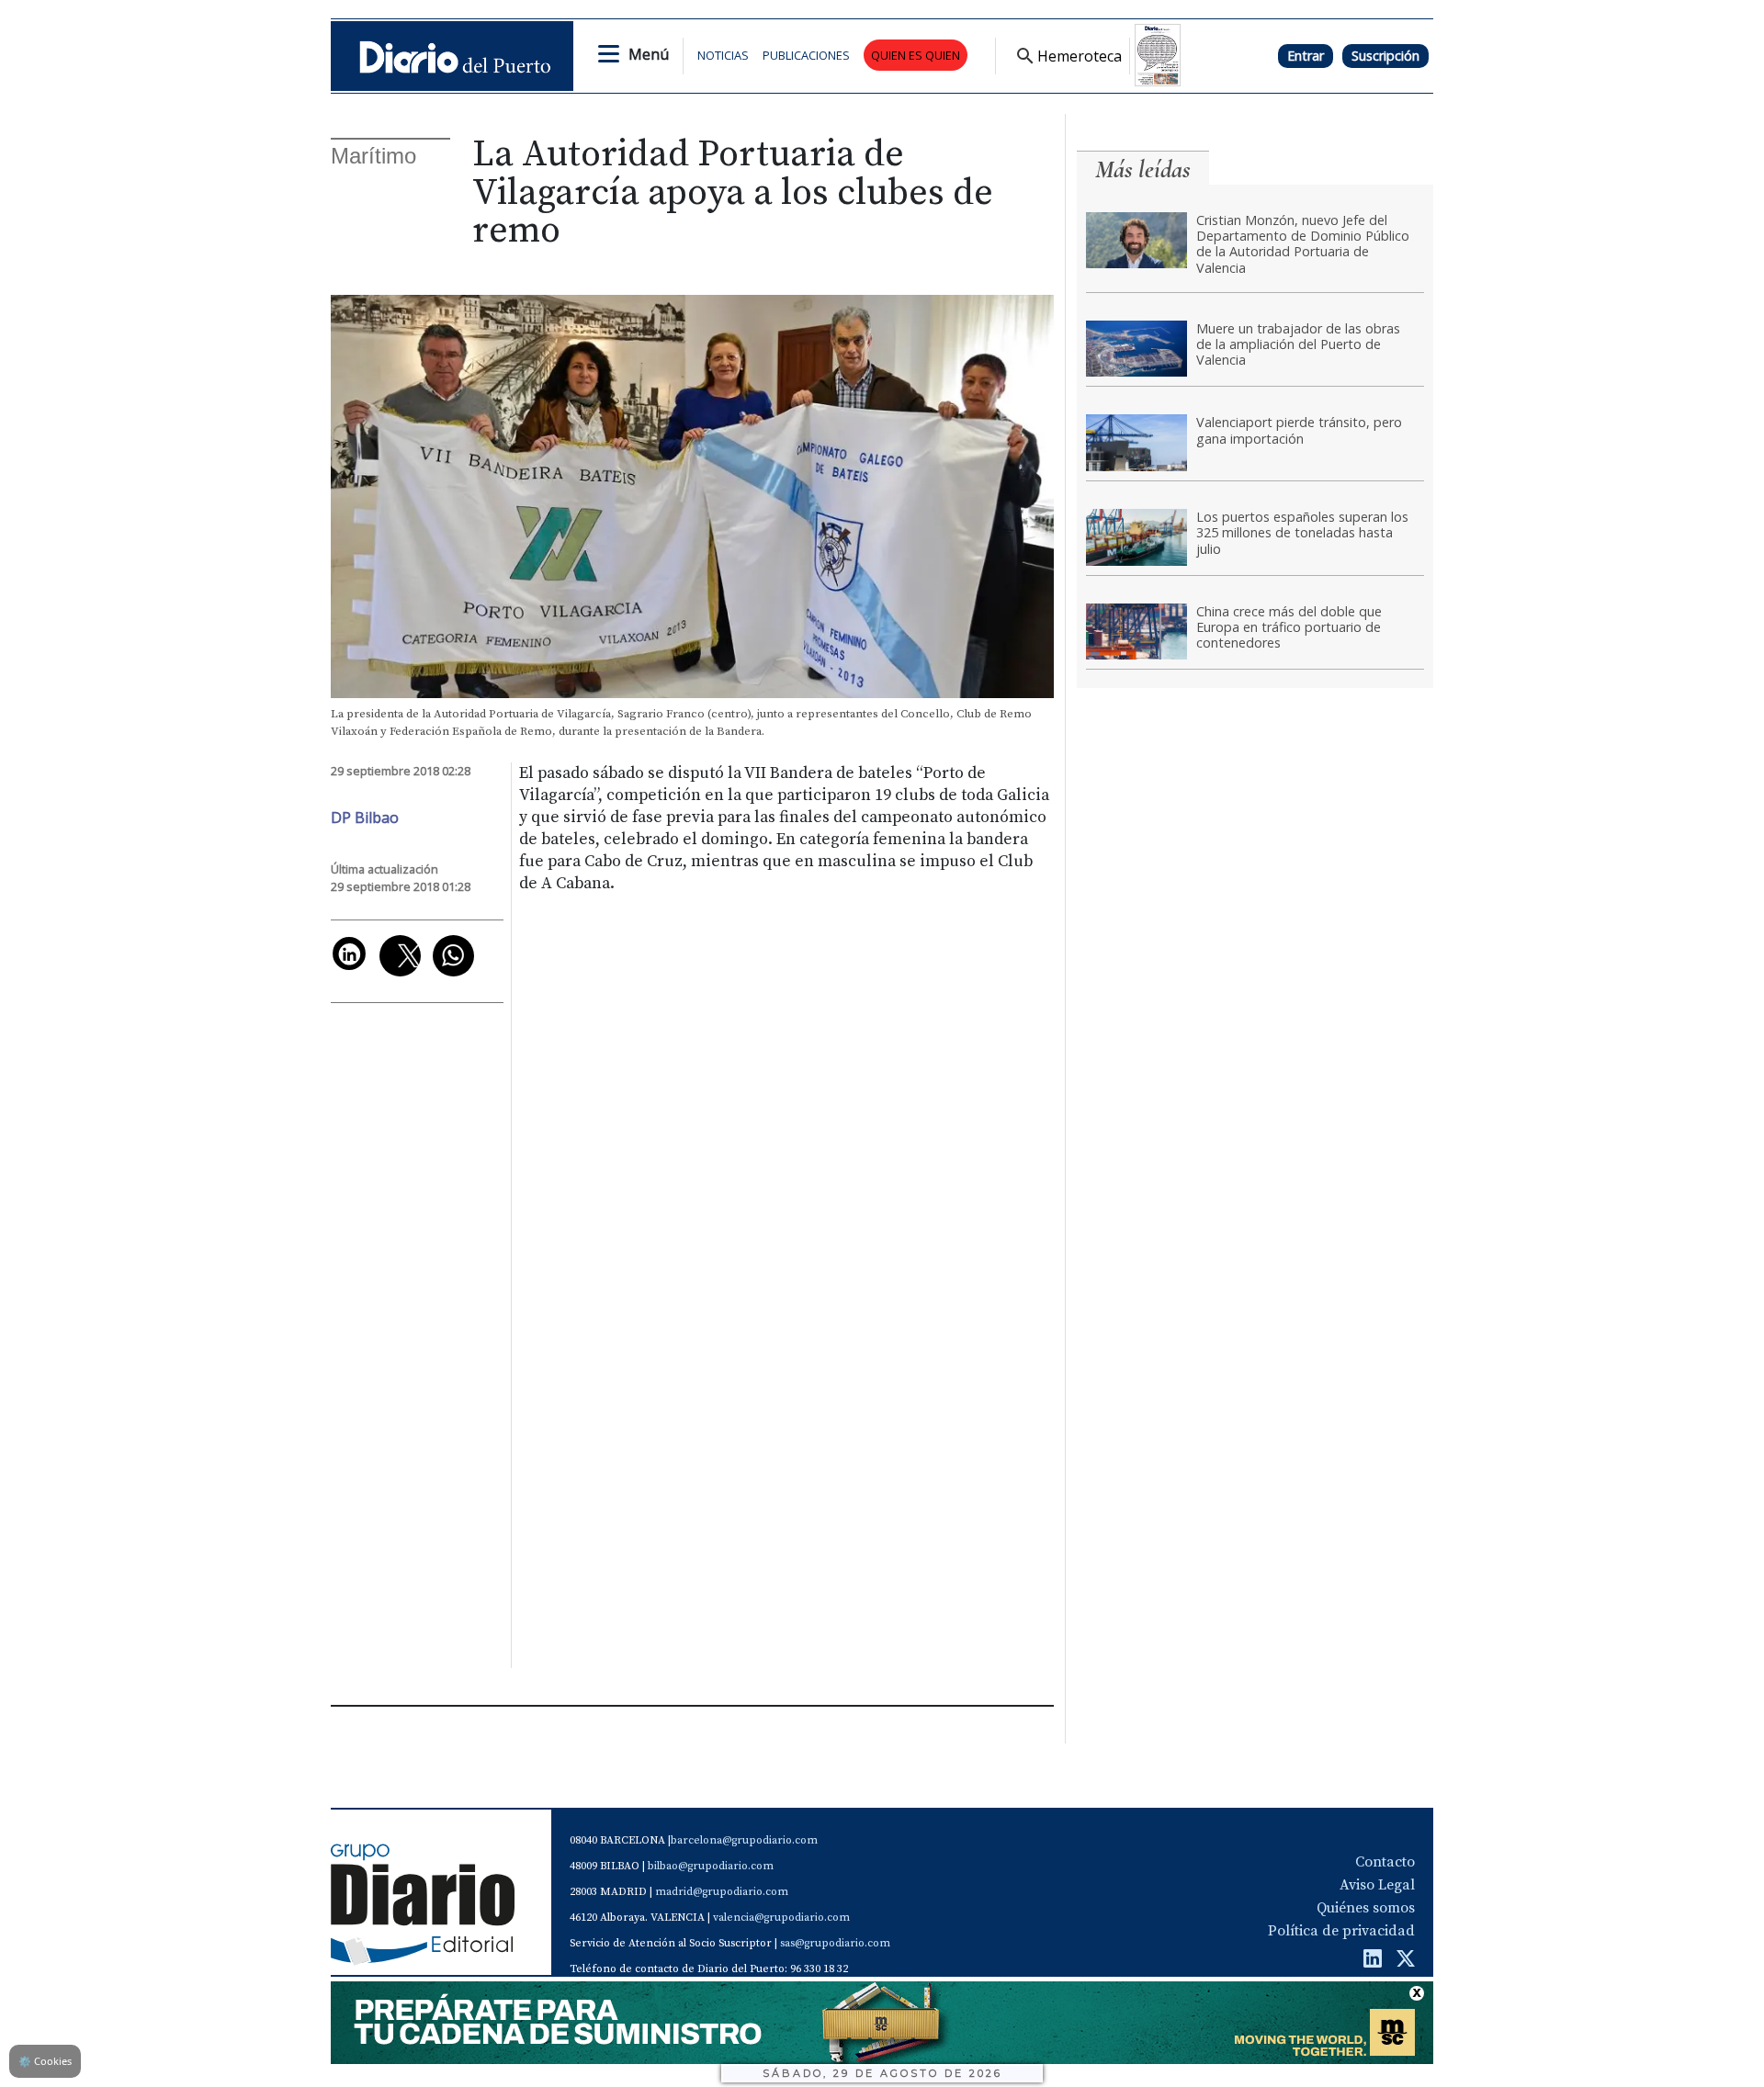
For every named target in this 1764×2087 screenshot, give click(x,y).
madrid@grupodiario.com (722, 1892)
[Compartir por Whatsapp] (453, 956)
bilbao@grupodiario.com (711, 1866)
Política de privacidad (1341, 1931)
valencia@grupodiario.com (781, 1918)
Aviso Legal (1377, 1885)
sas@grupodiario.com (835, 1943)
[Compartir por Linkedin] (349, 953)
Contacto (1385, 1862)
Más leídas (1143, 169)
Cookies (45, 2061)
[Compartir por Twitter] (400, 956)
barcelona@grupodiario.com (744, 1840)
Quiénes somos (1366, 1908)
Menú (649, 54)
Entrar (1306, 56)
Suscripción (1385, 56)
